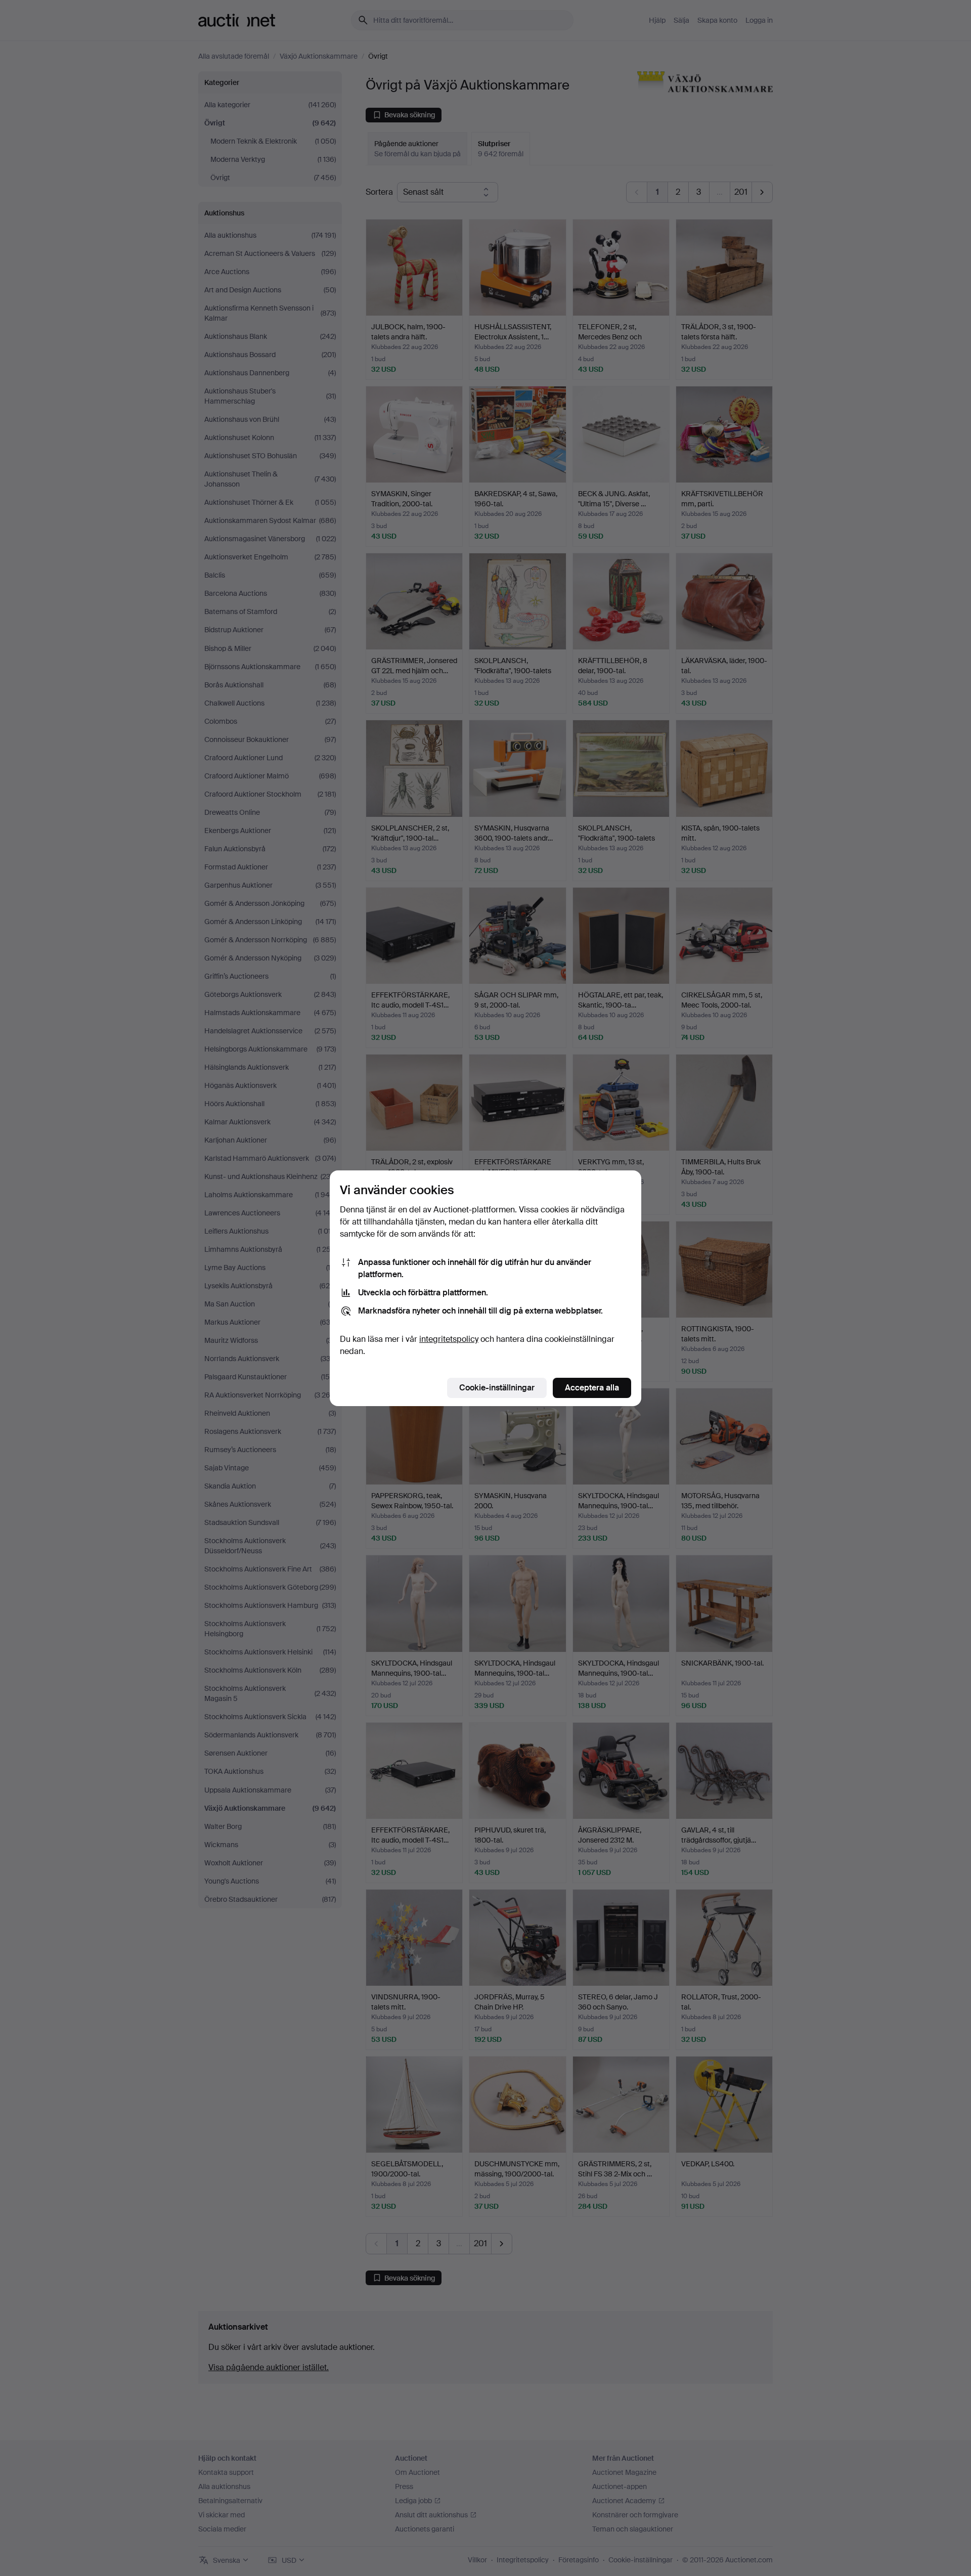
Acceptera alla (592, 1388)
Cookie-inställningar (497, 1388)
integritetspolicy (449, 1339)
